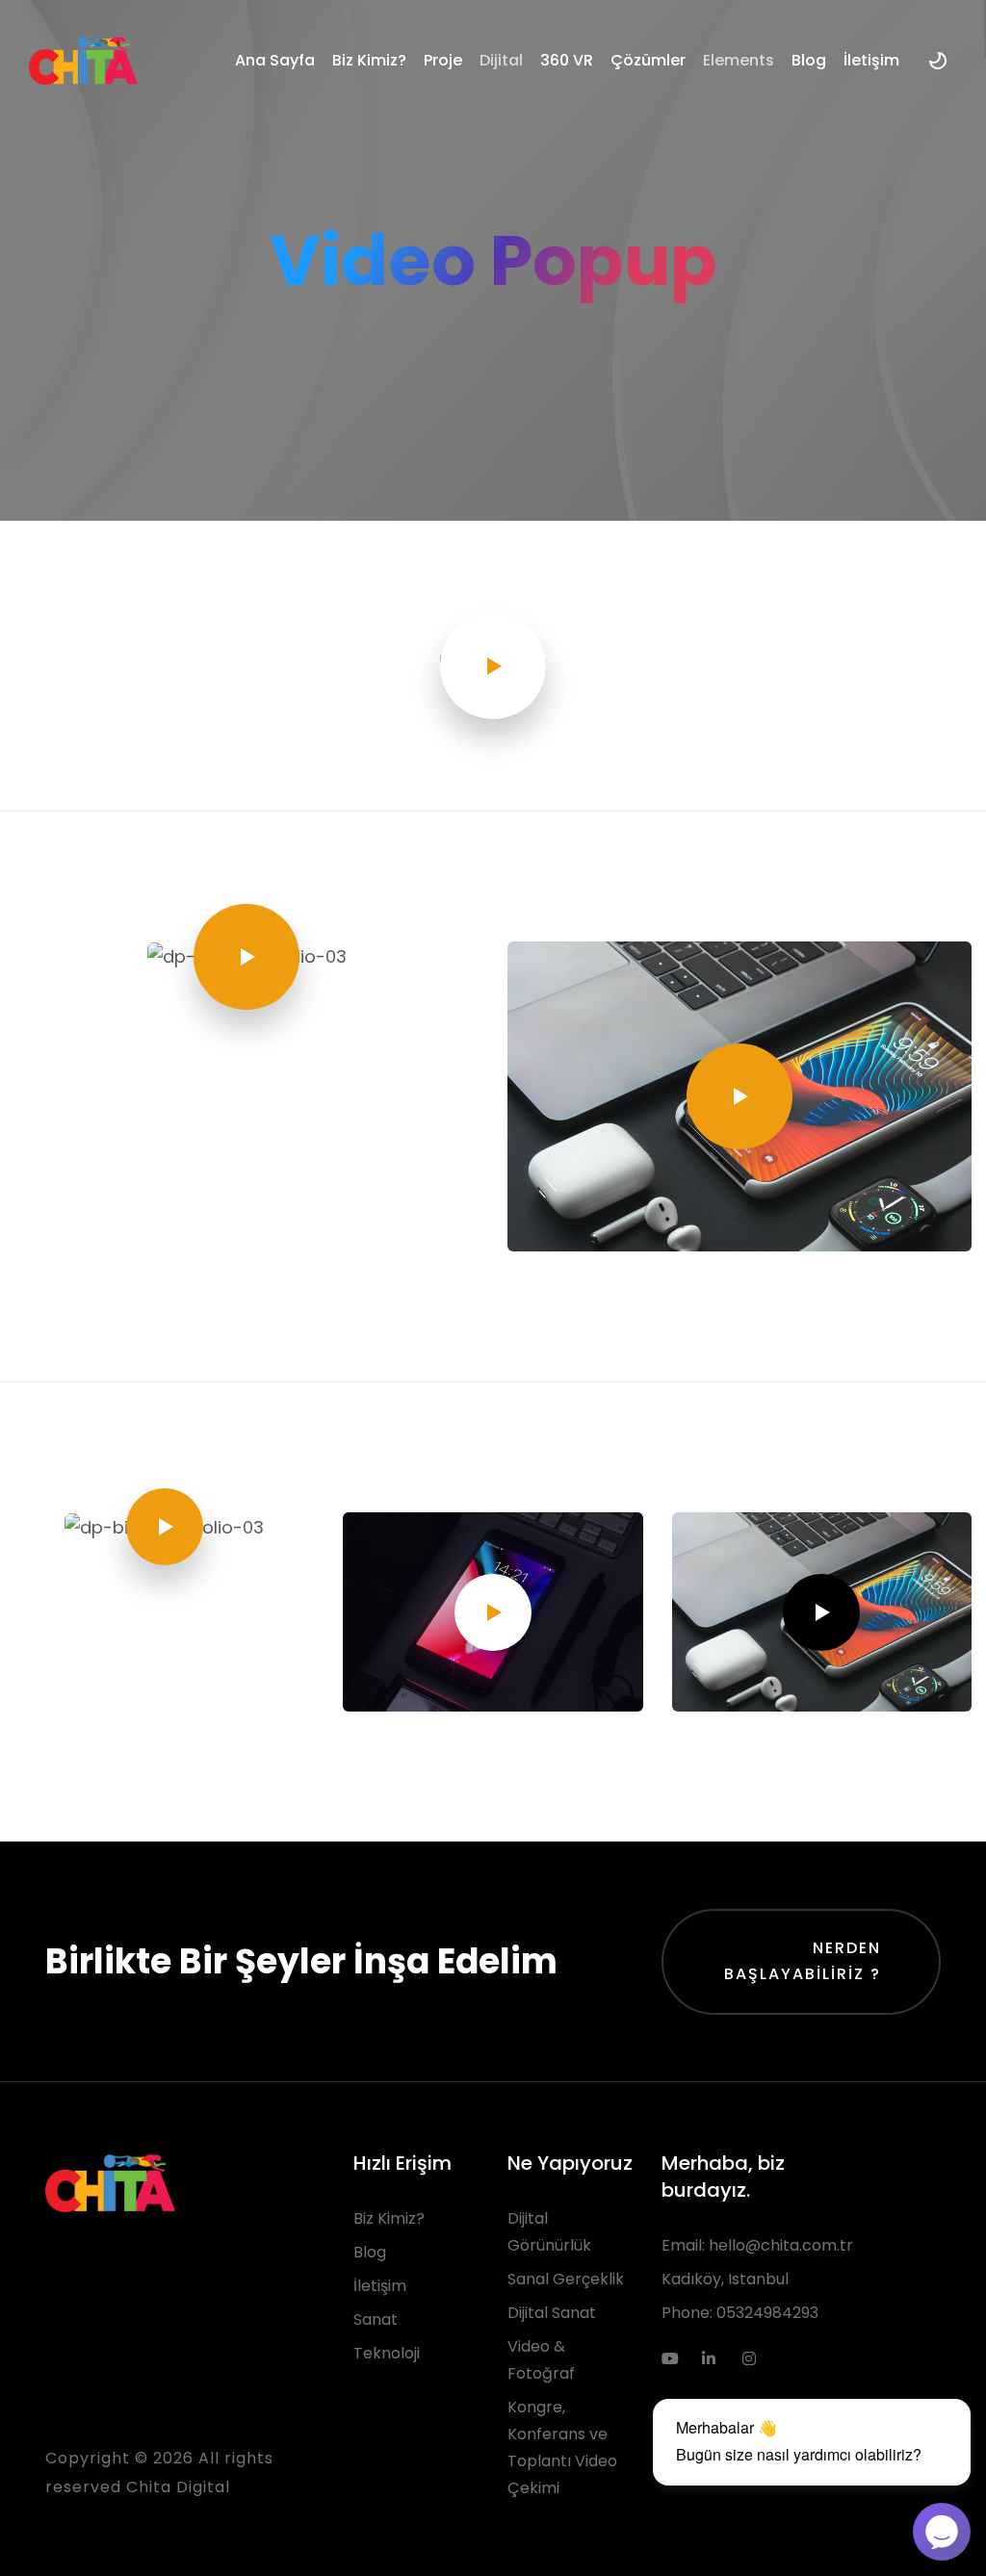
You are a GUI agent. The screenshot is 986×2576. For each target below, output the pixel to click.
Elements (739, 60)
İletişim (871, 60)
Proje (443, 60)
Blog (809, 60)
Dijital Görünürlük (549, 2232)
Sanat (376, 2319)
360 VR (567, 60)
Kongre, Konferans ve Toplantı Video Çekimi (562, 2447)
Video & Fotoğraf (541, 2360)
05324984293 (767, 2313)
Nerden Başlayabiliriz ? (803, 1961)
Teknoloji (387, 2353)
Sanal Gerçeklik (566, 2279)
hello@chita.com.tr (781, 2245)
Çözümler (648, 60)
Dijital (501, 60)
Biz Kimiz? (369, 60)
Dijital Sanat (552, 2313)
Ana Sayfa (275, 60)
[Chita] (83, 61)
